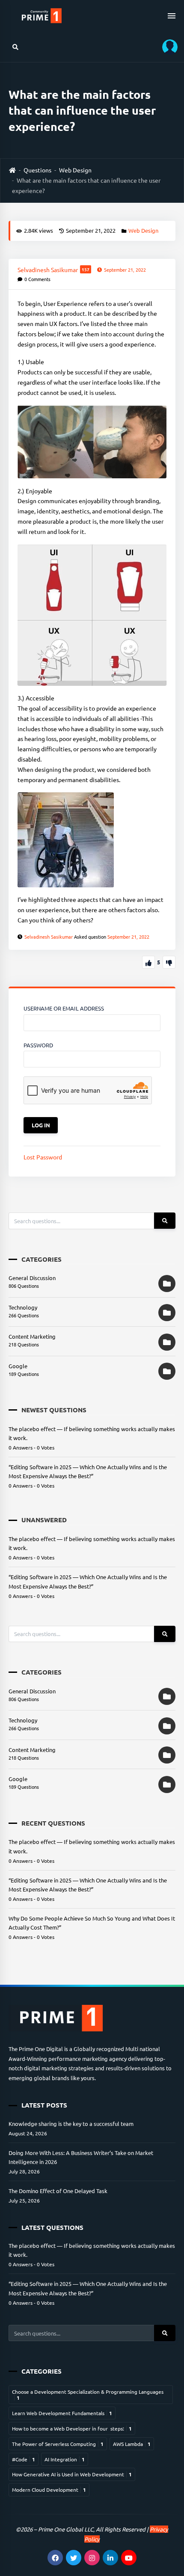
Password (38, 1045)
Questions (37, 170)
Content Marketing (32, 1336)
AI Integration (65, 2459)
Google (18, 1366)
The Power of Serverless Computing (58, 2444)
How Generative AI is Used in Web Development (72, 2474)
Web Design (75, 170)
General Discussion (32, 1278)
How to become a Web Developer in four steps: (72, 2428)
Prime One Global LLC (66, 2529)
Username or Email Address (64, 1008)
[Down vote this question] (169, 962)
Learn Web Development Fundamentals (62, 2413)
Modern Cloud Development (49, 2490)
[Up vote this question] (148, 962)
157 (86, 269)
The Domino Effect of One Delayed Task (58, 2191)
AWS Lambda (132, 2444)
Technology (23, 1307)
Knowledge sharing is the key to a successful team (71, 2124)
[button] (167, 47)
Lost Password (43, 1157)
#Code (24, 2459)
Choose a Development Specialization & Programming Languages (88, 2395)
